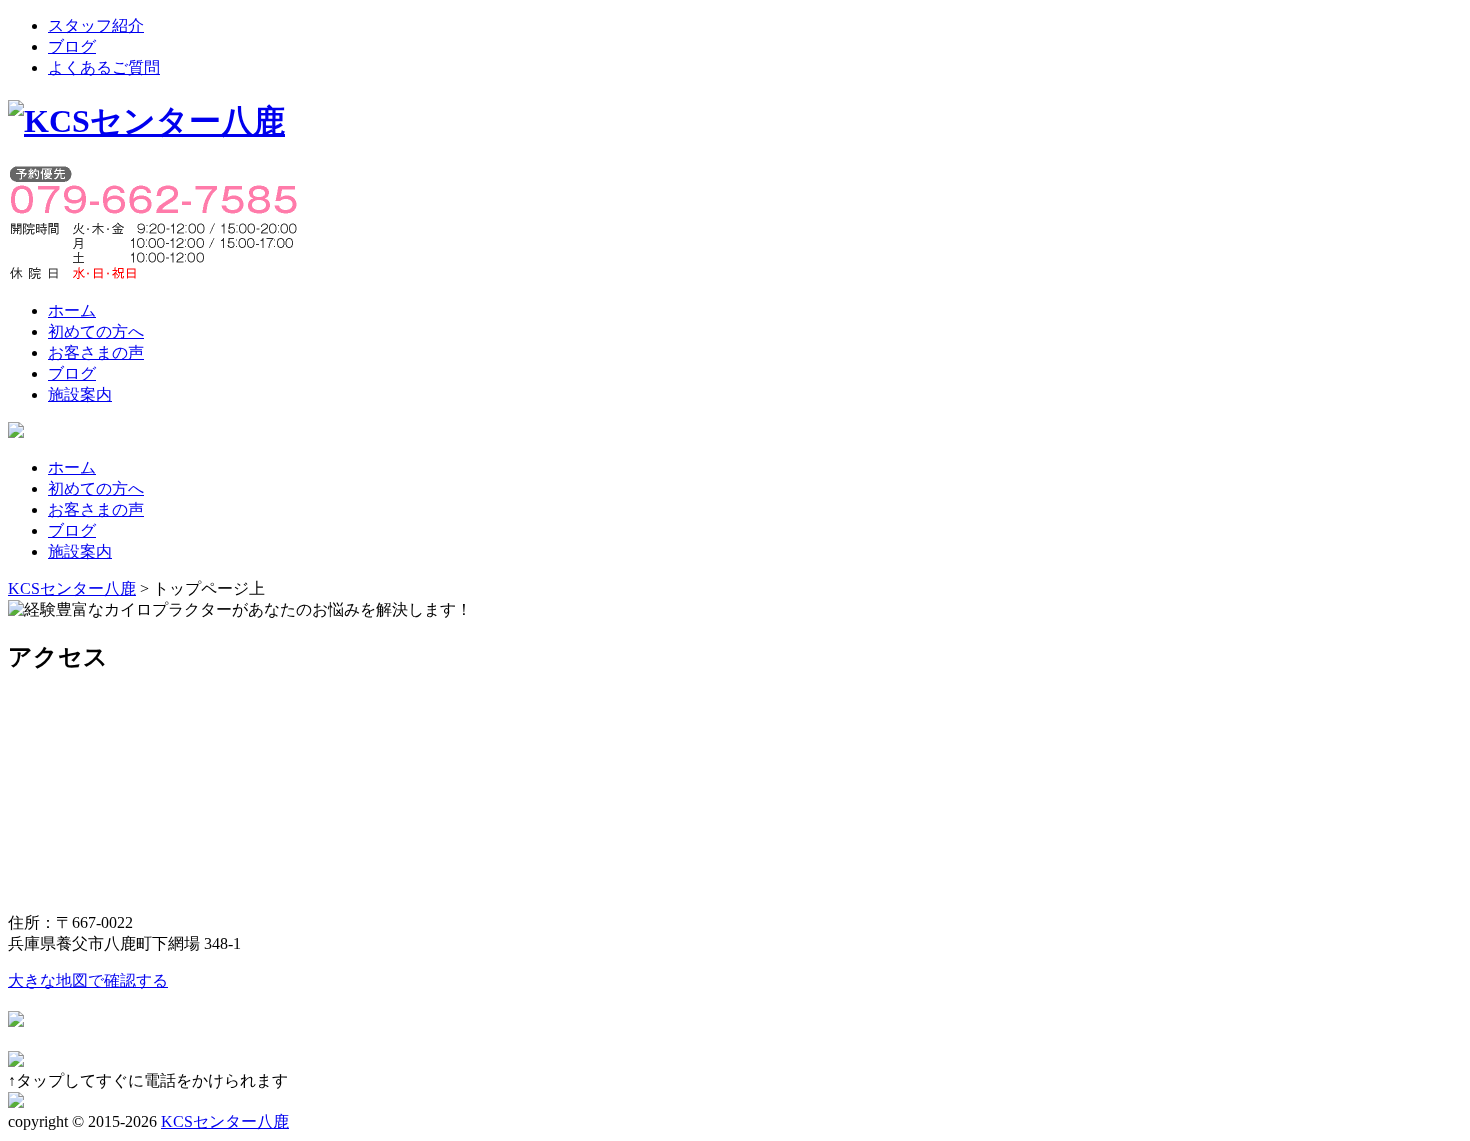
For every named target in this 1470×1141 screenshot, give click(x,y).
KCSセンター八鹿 (225, 1121)
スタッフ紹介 (96, 25)
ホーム (72, 310)
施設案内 (80, 394)
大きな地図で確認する (88, 980)
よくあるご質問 (104, 67)
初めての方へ (96, 331)
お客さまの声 (96, 352)
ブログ (72, 46)
